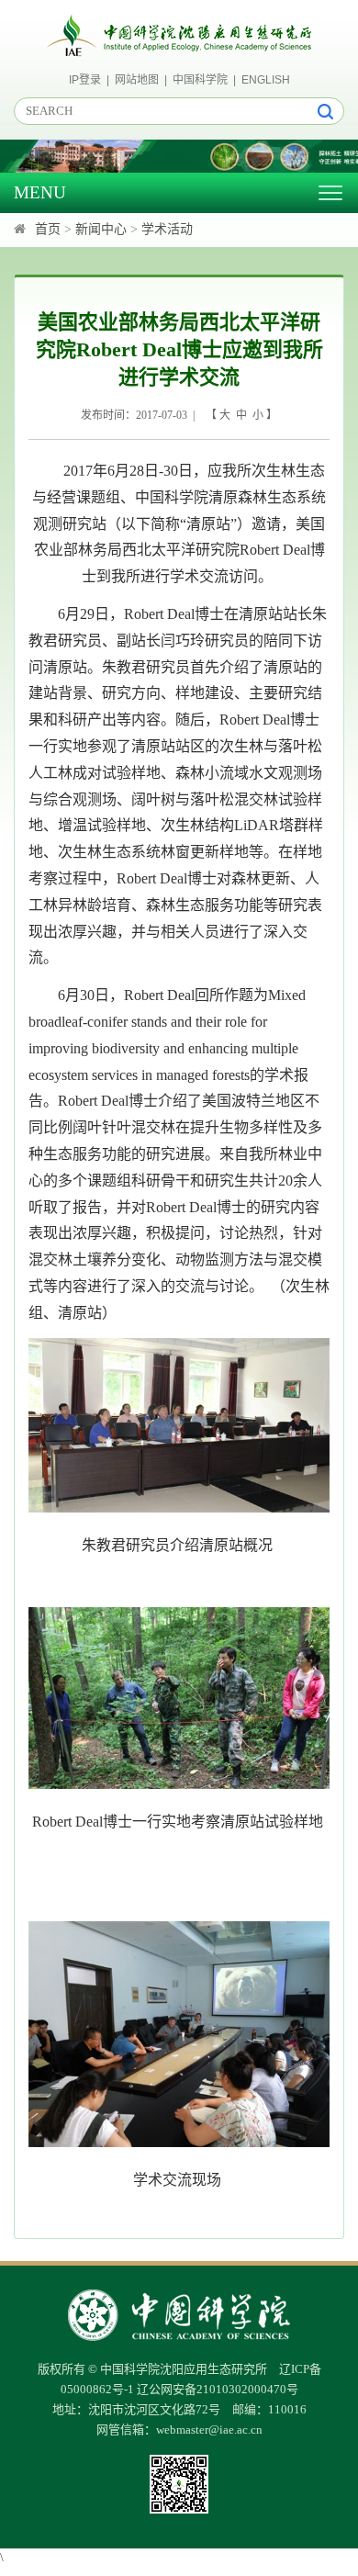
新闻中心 (101, 229)
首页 (48, 229)
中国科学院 (200, 80)
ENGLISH (266, 80)
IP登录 (85, 80)
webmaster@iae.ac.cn (209, 2430)
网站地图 (137, 80)
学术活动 (167, 229)
